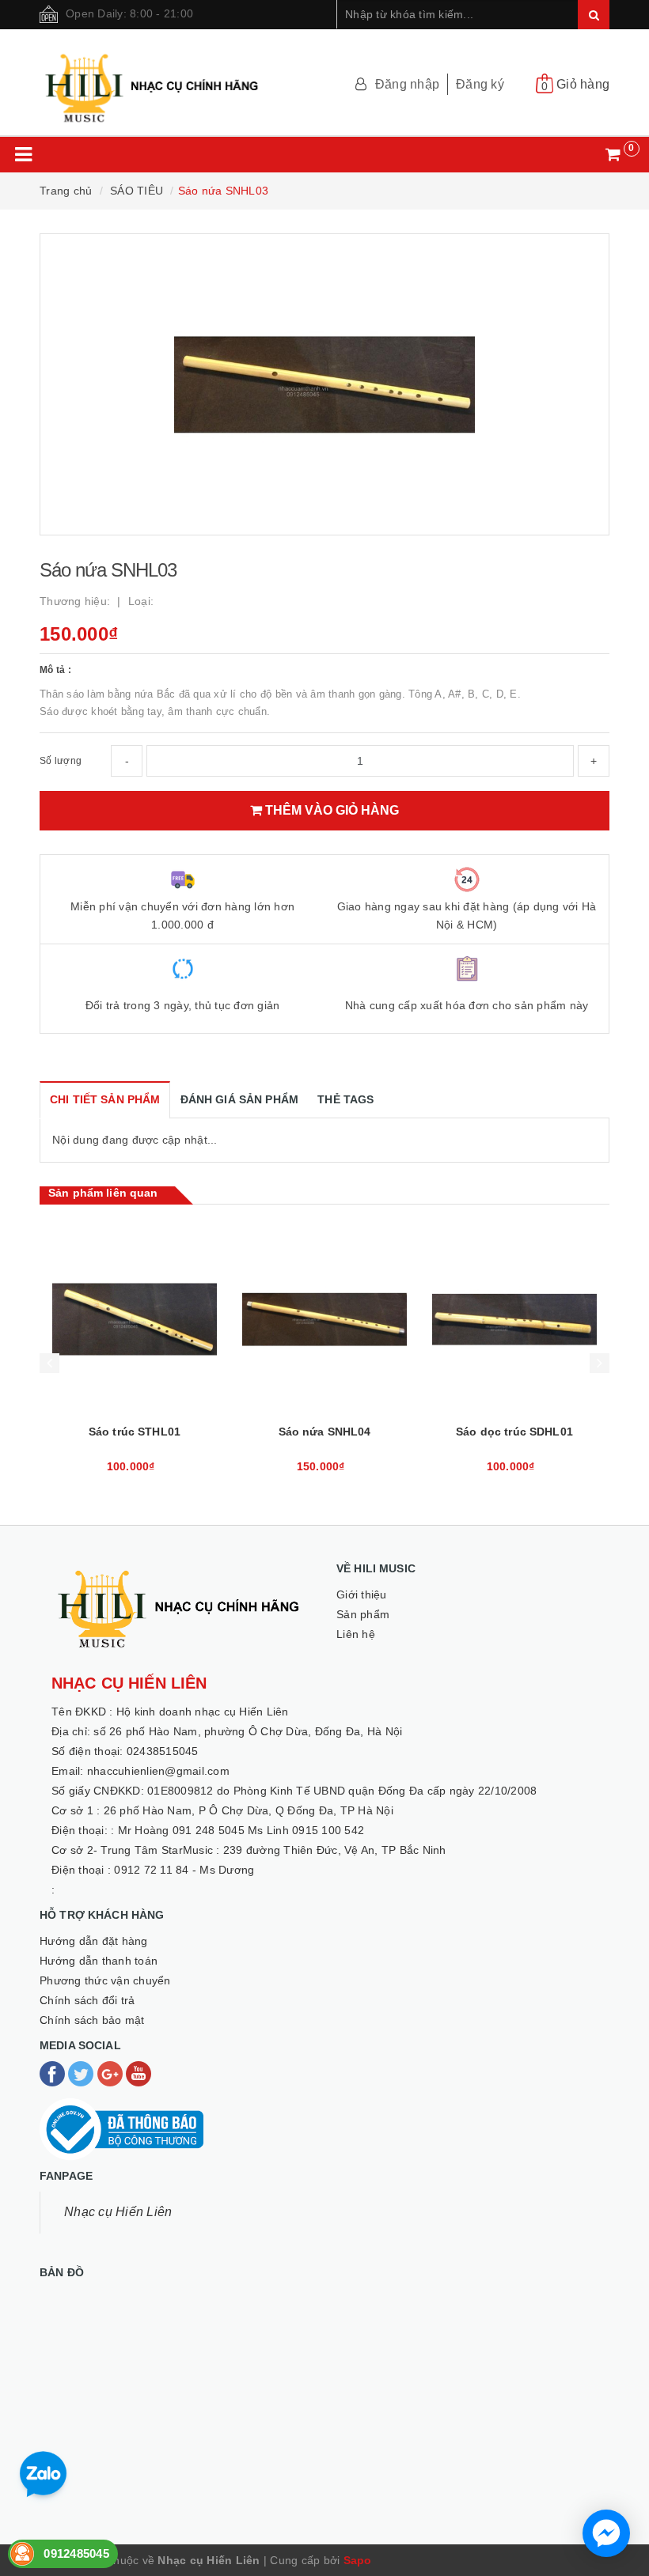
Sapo (358, 2560)
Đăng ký (480, 84)
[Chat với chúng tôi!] (606, 2533)
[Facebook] (54, 2073)
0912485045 (76, 2553)
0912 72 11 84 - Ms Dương (184, 1870)
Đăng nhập (407, 84)
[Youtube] (139, 2073)
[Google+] (112, 2073)
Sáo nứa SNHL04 (515, 1432)
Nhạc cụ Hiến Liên (118, 2212)
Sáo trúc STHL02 (135, 1432)
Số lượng (61, 761)
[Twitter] (82, 2073)
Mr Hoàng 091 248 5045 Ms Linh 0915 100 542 (241, 1830)
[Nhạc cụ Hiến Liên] (153, 81)
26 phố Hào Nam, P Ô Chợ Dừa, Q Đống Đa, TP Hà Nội (249, 1810)
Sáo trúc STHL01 (324, 1432)
